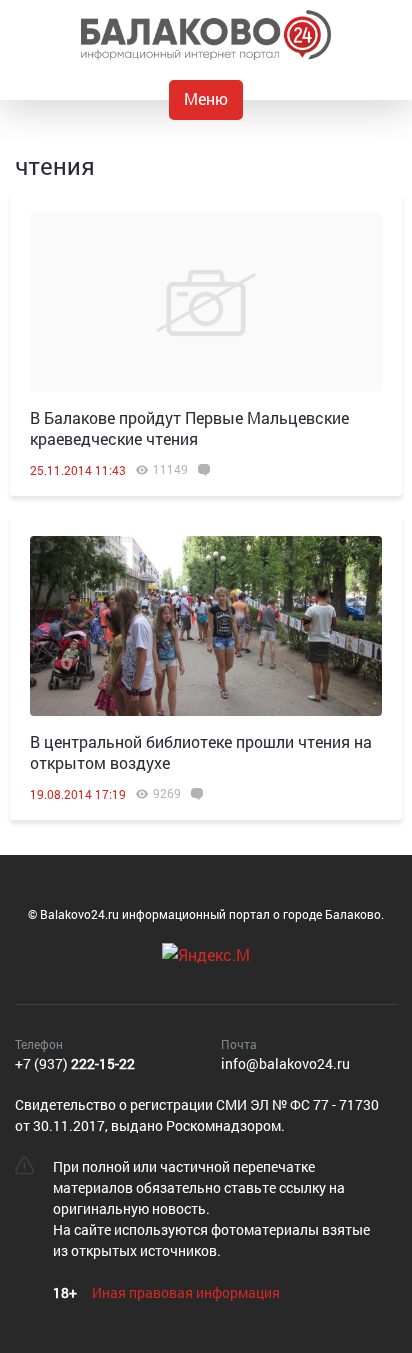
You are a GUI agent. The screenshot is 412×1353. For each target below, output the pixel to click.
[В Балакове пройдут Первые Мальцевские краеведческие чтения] (206, 302)
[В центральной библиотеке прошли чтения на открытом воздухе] (206, 626)
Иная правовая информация (186, 1292)
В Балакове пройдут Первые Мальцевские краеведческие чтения (189, 428)
